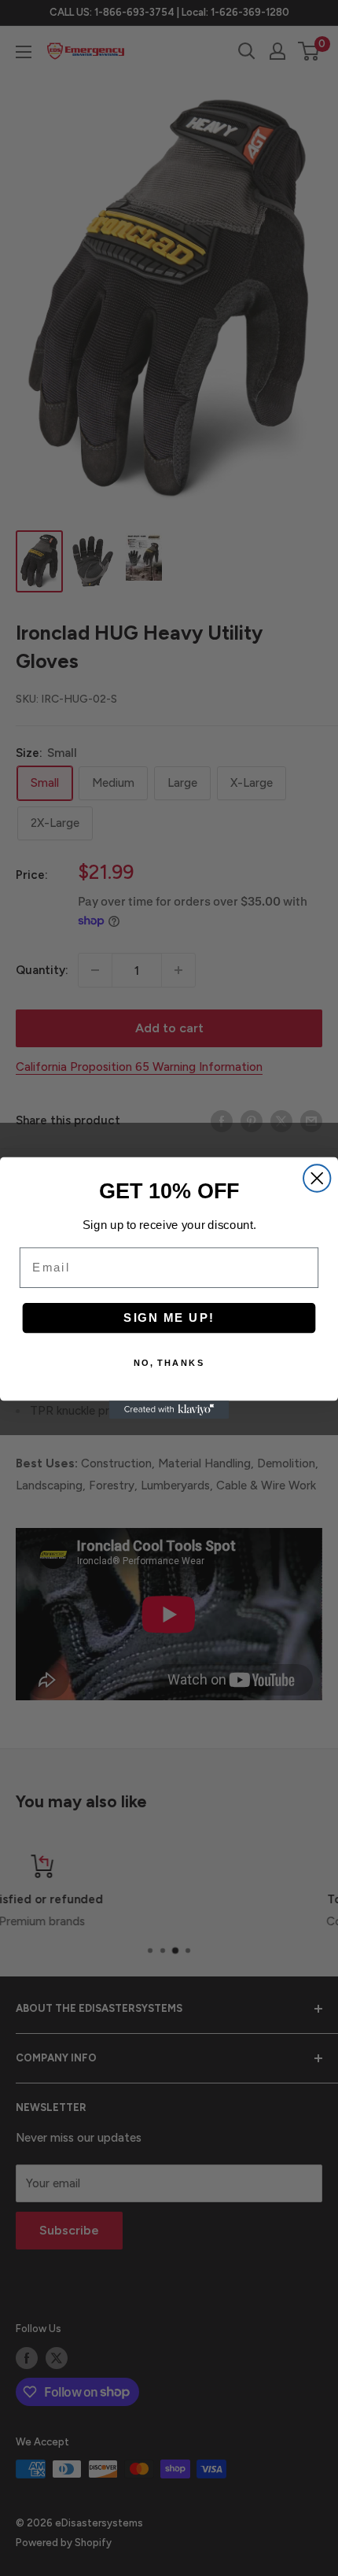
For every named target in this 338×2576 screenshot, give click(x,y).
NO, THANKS (169, 1363)
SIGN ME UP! (169, 1318)
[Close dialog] (317, 1178)
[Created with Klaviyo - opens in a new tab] (169, 1410)
